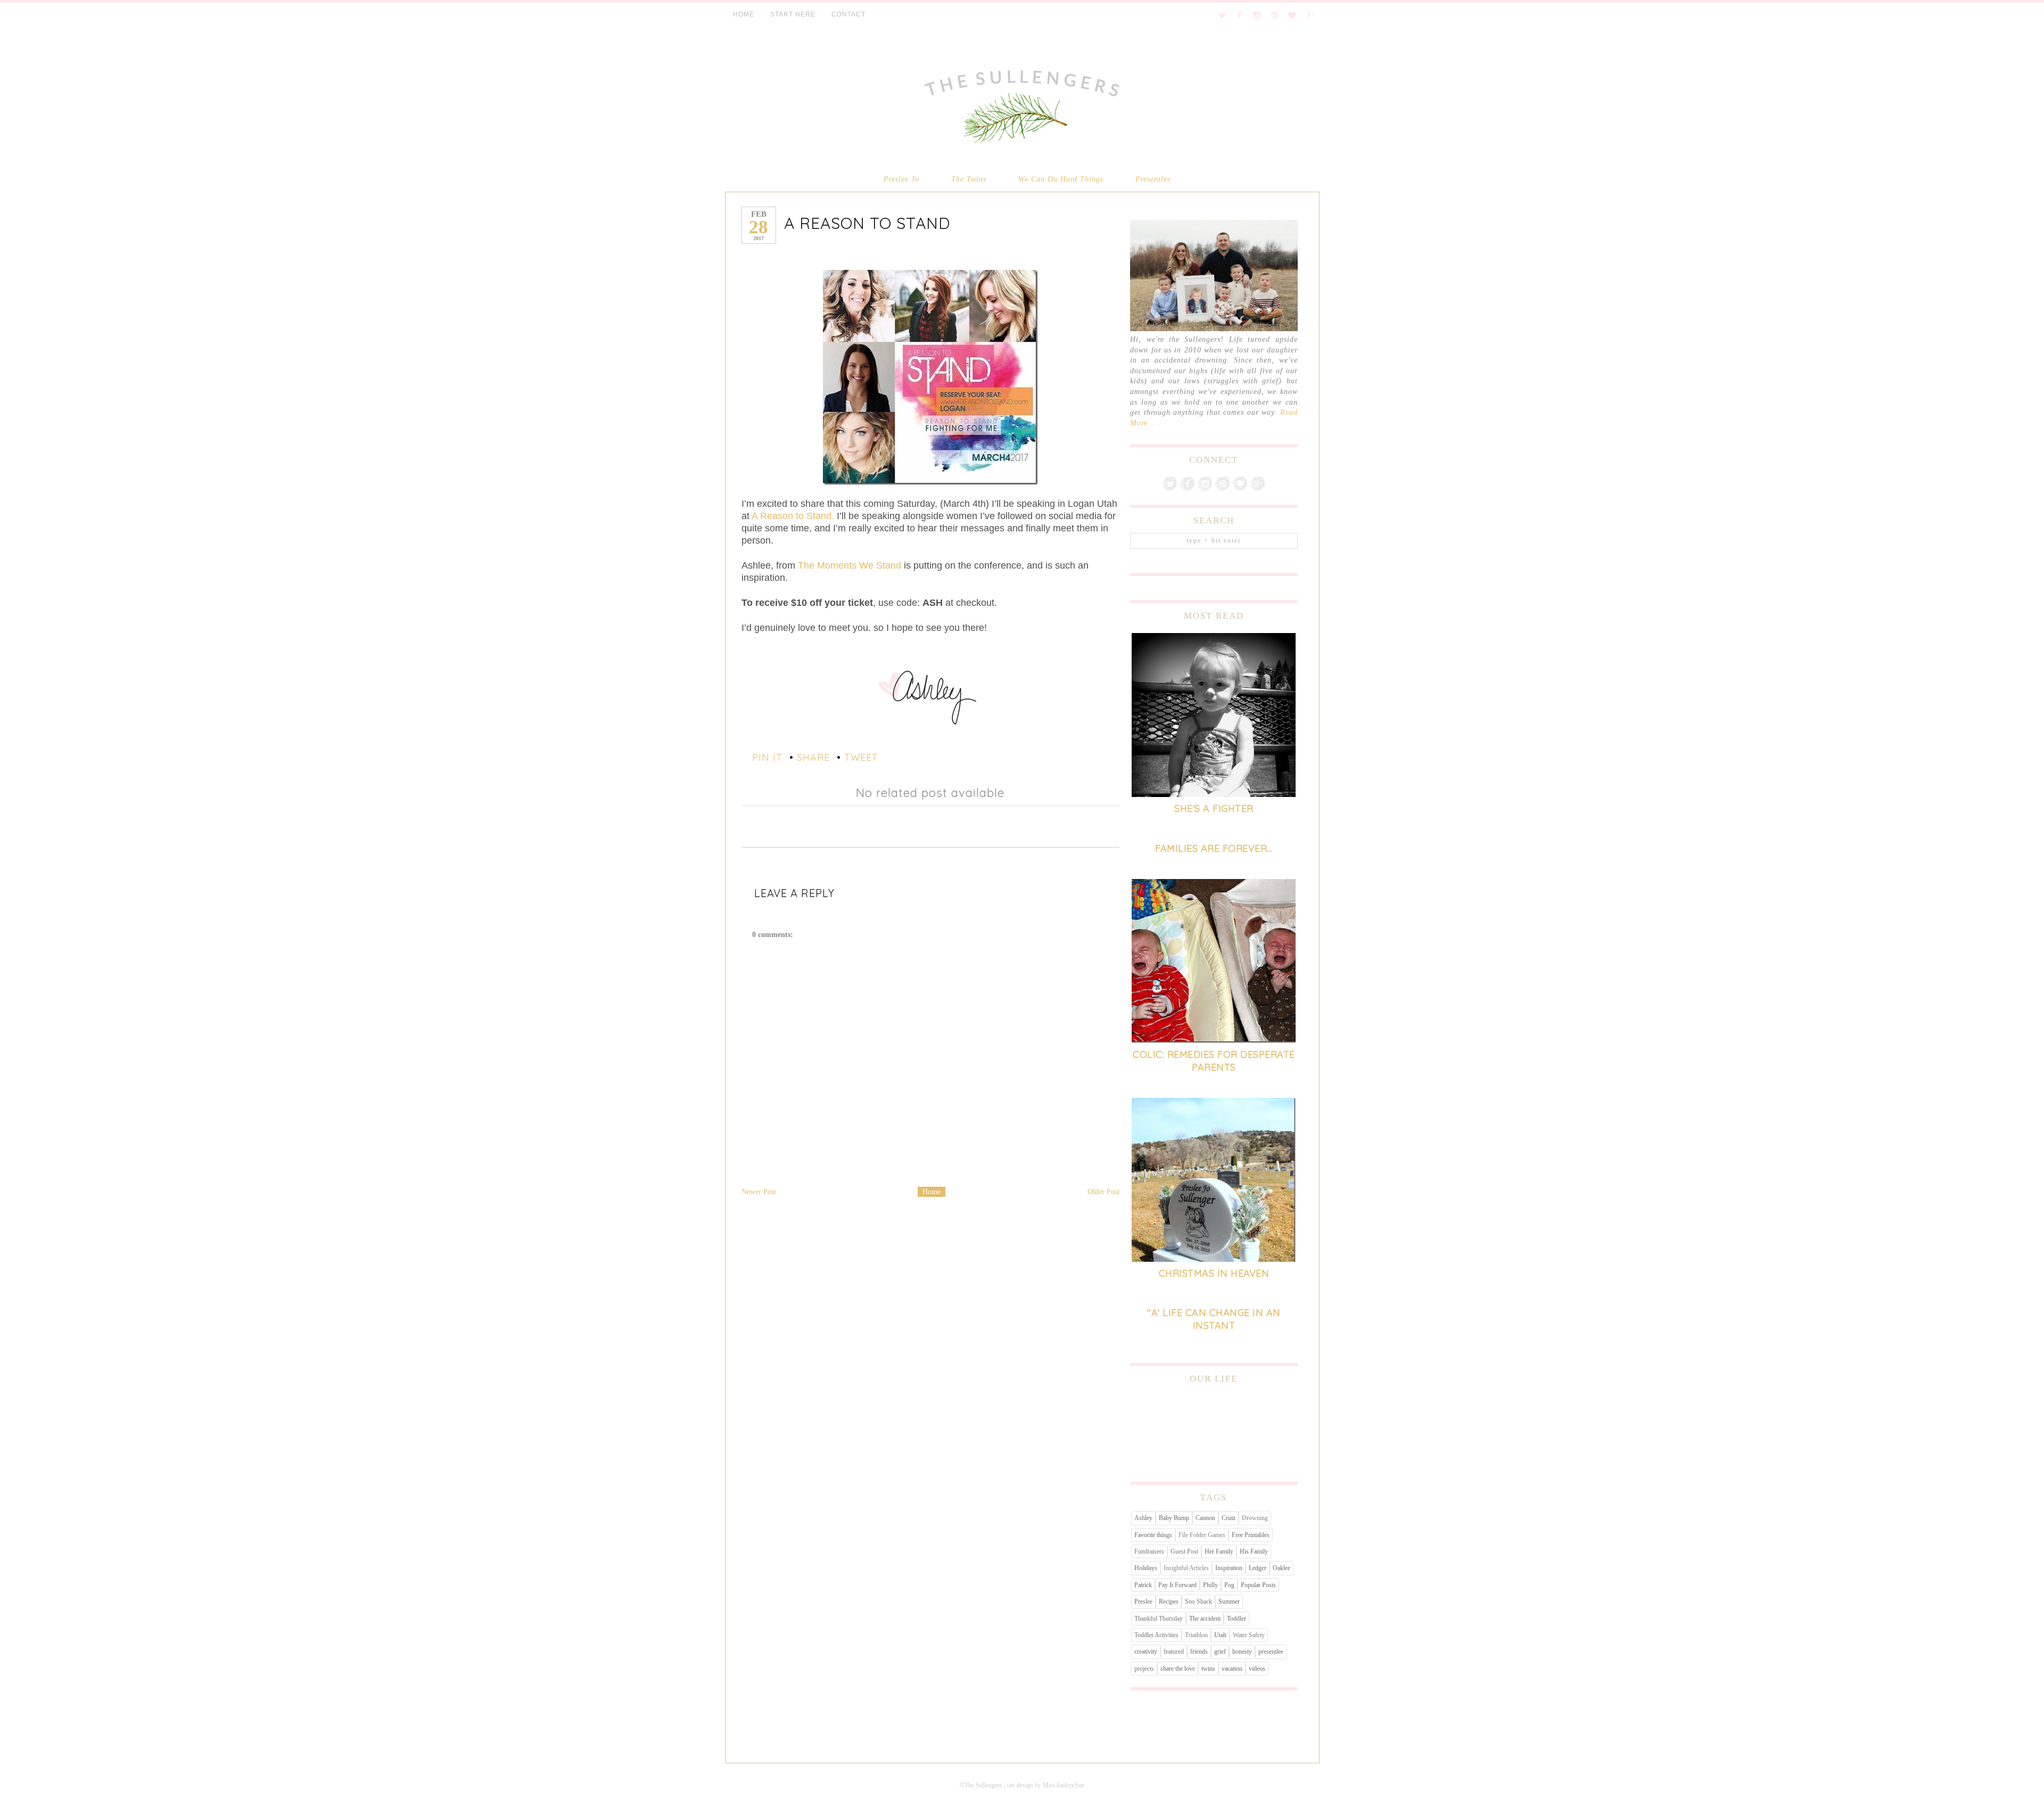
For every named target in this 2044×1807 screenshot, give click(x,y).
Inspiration (1229, 1568)
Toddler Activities (1156, 1635)
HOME (744, 14)
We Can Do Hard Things (1061, 179)
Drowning (1255, 1518)
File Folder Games (1202, 1535)
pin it (767, 757)
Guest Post (1184, 1551)
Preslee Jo (901, 179)
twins (1208, 1669)
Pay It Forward (1177, 1585)
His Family (1254, 1551)
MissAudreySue (1064, 1785)
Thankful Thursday (1159, 1619)
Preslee (1143, 1601)
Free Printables (1251, 1535)
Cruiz (1229, 1518)
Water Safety (1249, 1635)
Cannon (1205, 1518)
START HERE (793, 14)
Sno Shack (1198, 1601)
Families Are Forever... (1214, 848)
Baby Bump (1174, 1518)
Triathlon (1196, 1635)
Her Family (1219, 1551)
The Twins (969, 179)
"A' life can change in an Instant (1214, 1319)
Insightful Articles (1186, 1568)
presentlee (1271, 1652)
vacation (1232, 1669)
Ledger (1258, 1568)
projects (1144, 1669)
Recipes (1169, 1601)
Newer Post (759, 1192)
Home (932, 1192)
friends (1199, 1652)
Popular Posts (1258, 1585)
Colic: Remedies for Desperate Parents (1214, 1061)
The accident (1205, 1619)
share (813, 757)
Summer (1229, 1601)
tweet (861, 757)
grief (1220, 1652)
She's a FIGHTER (1214, 808)
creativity (1146, 1652)
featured (1174, 1652)
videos (1257, 1669)
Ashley (1143, 1518)
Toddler (1237, 1619)
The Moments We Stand (850, 565)
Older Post (1103, 1192)
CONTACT (848, 14)
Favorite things (1153, 1535)
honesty (1242, 1652)
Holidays (1146, 1568)
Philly (1210, 1585)
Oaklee (1281, 1568)
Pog (1229, 1585)
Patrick (1143, 1585)
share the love (1178, 1669)
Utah (1220, 1635)
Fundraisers (1149, 1551)
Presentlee (1153, 179)
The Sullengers (983, 1785)
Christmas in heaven (1214, 1273)
